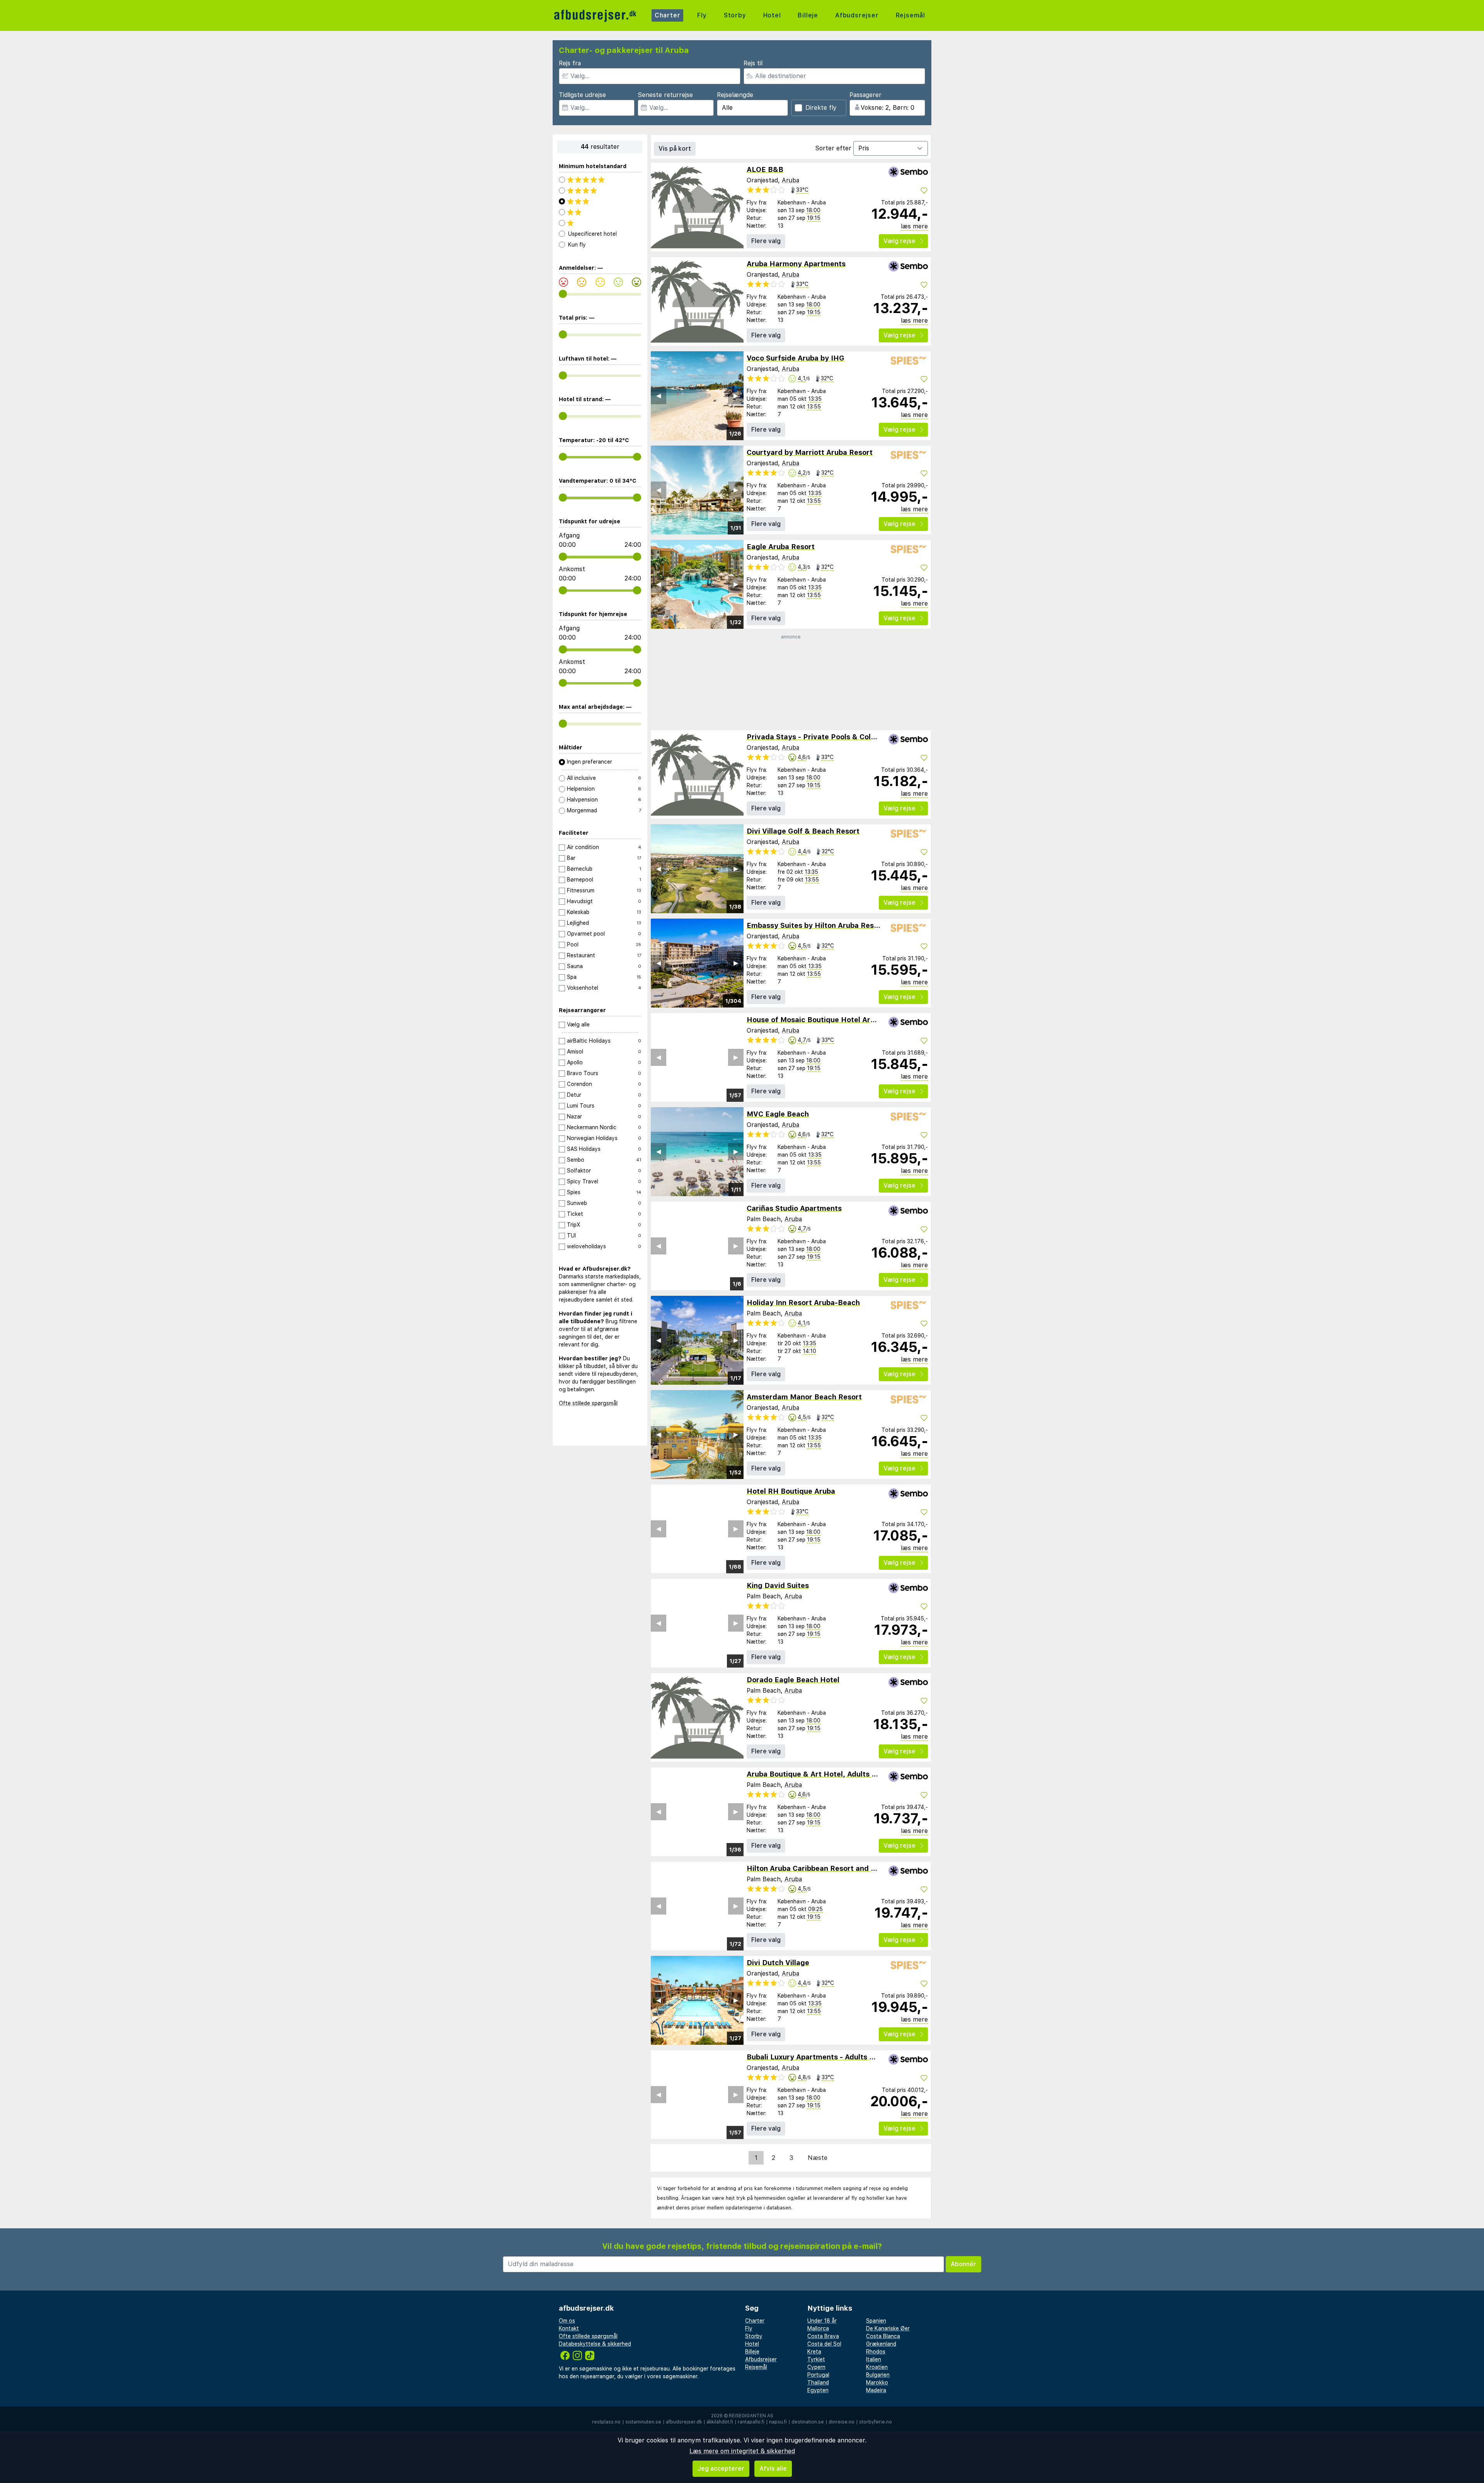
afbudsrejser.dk (684, 2422)
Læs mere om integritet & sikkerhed (742, 2451)
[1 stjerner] (600, 223)
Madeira (876, 2390)
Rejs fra (570, 63)
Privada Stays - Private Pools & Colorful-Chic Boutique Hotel (854, 737)
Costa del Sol (824, 2344)
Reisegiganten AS (751, 2416)
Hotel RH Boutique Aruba (791, 1491)
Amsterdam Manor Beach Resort (804, 1397)
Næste (818, 2158)
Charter (668, 15)
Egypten (818, 2390)
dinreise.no (842, 2422)
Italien (874, 2359)
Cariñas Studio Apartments (794, 1208)
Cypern (816, 2367)
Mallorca (818, 2328)
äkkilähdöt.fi (720, 2422)
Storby (735, 15)
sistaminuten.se (643, 2422)
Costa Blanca (883, 2336)
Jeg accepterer (721, 2469)
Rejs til (753, 63)
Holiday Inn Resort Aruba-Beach (803, 1303)
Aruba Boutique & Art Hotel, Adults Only (817, 1774)
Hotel (772, 15)
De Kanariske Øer (888, 2328)
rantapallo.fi (751, 2422)
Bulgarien (878, 2375)
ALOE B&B (765, 169)
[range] (563, 294)
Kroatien (877, 2367)
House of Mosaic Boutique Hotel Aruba (815, 1020)
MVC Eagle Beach (778, 1114)
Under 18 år (822, 2321)
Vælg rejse (899, 241)
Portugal (818, 2375)
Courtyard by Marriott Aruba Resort (810, 452)
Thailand (818, 2383)
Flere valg (766, 241)
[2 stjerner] (600, 212)
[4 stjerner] (600, 191)
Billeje (808, 15)
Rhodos (876, 2352)
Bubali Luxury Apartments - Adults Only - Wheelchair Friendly (854, 2057)
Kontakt (569, 2328)
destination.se (808, 2422)
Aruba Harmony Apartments (796, 264)
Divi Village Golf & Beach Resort (803, 831)
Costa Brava (823, 2336)
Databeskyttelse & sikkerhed (595, 2344)
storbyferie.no (876, 2422)
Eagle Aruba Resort (781, 547)
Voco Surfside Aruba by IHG (796, 358)
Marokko (877, 2383)
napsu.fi (778, 2422)
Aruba (791, 180)
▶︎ (736, 396)
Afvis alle (773, 2469)
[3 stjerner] (600, 201)
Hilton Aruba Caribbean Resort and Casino (820, 1868)
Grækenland (881, 2344)
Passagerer (865, 95)
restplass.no (606, 2422)
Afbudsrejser (857, 15)
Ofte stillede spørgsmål (588, 1403)
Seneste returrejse (665, 95)
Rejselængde (735, 95)
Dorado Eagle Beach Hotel (793, 1680)
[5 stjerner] (600, 180)
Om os (567, 2321)
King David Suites (778, 1585)
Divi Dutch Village (778, 1963)
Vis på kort (675, 149)
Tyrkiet (816, 2359)
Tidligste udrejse (582, 95)
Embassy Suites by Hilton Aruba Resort (815, 925)
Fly (702, 15)
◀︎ (659, 396)
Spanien (876, 2321)
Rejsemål (910, 15)
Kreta (814, 2352)
